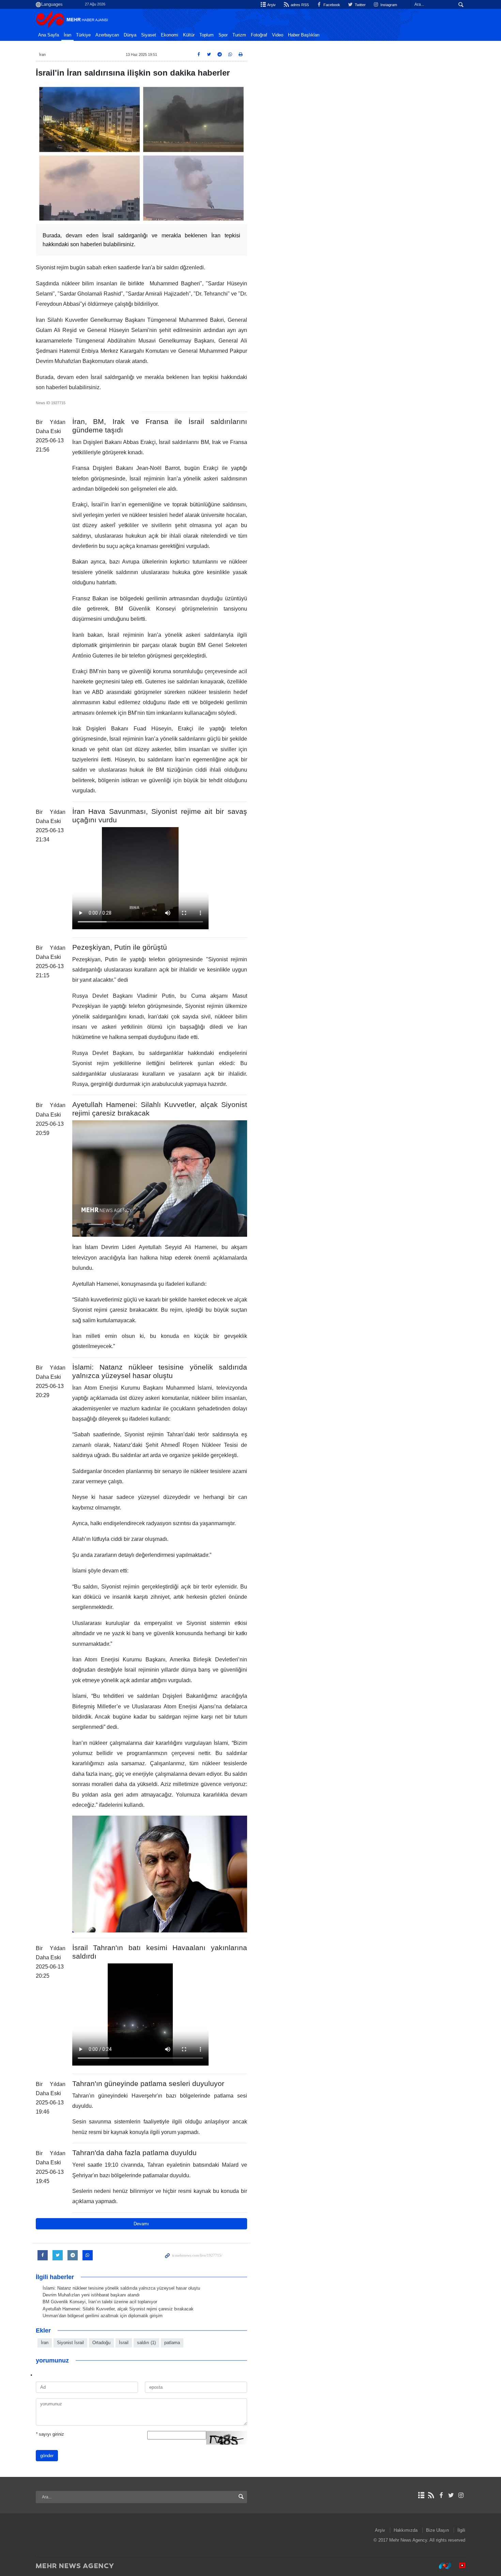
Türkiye (83, 35)
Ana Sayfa (49, 35)
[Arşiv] (421, 2495)
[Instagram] (461, 2495)
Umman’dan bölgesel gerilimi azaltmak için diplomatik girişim (103, 2316)
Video (278, 35)
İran (67, 35)
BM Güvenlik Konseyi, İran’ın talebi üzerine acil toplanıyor (100, 2302)
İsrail (124, 2343)
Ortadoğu (101, 2343)
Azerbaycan (107, 35)
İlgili (461, 2530)
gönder (47, 2456)
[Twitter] (451, 2495)
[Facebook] (441, 2495)
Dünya (130, 35)
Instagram (388, 5)
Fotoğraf (259, 35)
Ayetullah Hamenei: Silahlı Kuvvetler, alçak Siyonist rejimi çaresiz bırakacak (118, 2309)
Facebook (331, 5)
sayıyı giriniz (50, 2434)
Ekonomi (170, 35)
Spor (223, 35)
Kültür (189, 35)
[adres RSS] (431, 2495)
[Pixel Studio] (459, 2565)
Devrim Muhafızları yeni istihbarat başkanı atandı (91, 2295)
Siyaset (149, 35)
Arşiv (271, 5)
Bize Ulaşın (437, 2530)
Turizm (239, 35)
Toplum (207, 35)
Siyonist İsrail (70, 2343)
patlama (172, 2343)
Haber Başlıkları (304, 35)
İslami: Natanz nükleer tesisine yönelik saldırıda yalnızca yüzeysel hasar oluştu (121, 2288)
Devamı (141, 2224)
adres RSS (299, 5)
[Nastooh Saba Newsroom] (442, 2565)
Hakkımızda (406, 2530)
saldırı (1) (146, 2343)
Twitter (360, 5)
